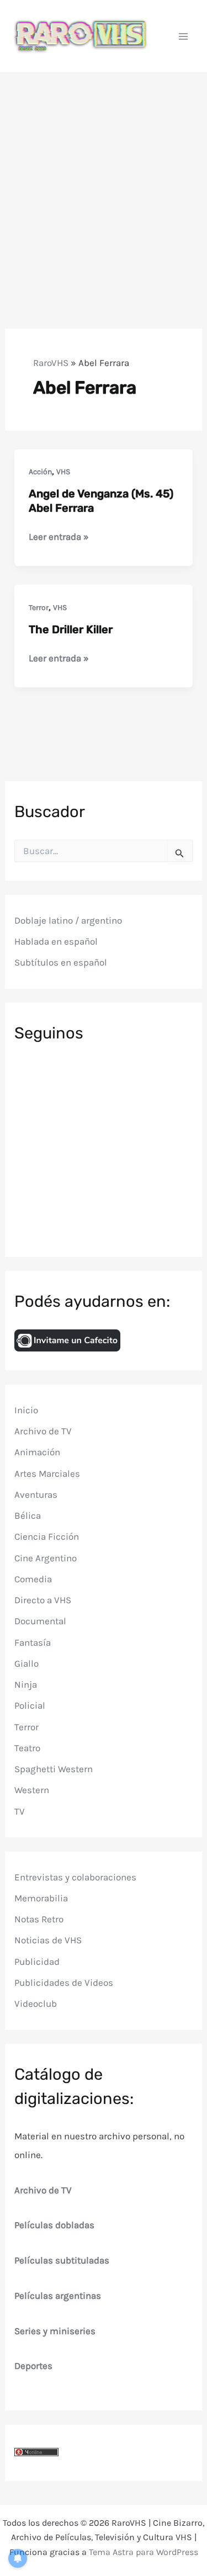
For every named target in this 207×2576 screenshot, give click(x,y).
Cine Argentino (46, 1558)
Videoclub (36, 2003)
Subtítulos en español (61, 962)
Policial (30, 1705)
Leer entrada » (59, 537)
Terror (39, 608)
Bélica (28, 1515)
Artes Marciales (47, 1473)
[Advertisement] (104, 182)
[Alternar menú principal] (184, 36)
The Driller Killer (71, 629)
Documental (40, 1621)
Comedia (33, 1579)
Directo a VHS (43, 1600)
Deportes (33, 2366)
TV (20, 1811)
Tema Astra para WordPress (144, 2552)
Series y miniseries (55, 2331)
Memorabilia (41, 1898)
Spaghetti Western (54, 1769)
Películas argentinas (58, 2296)
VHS (63, 472)
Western (32, 1790)
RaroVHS (51, 363)
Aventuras (36, 1494)
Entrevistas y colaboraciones (75, 1877)
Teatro (27, 1748)
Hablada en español (56, 941)
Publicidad (37, 1962)
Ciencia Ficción (47, 1536)
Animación (37, 1452)
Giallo (26, 1663)
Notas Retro (39, 1919)
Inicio (26, 1410)
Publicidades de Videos (64, 1983)
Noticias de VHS (48, 1940)
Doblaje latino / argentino (68, 920)
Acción (40, 472)
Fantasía (33, 1642)
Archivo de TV (43, 1431)
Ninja (26, 1684)
